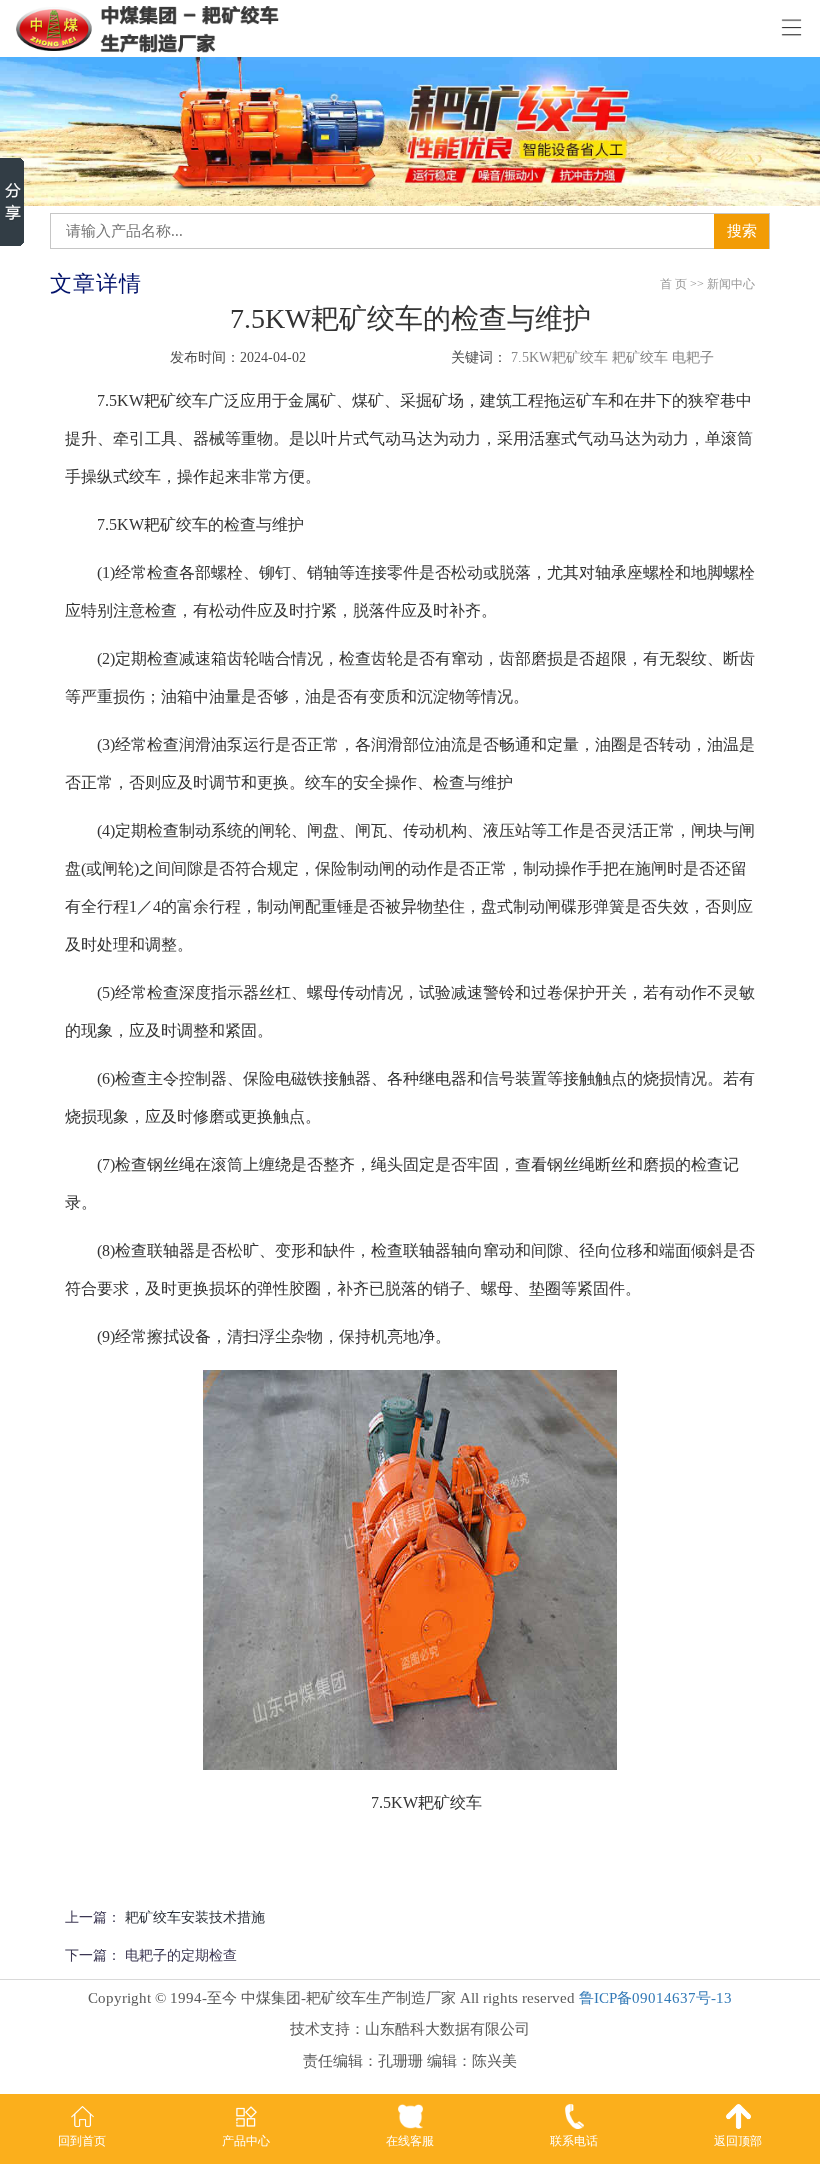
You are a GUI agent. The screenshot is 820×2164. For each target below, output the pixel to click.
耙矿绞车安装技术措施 (195, 1917)
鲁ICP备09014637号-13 (655, 1998)
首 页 (673, 284)
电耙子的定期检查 (181, 1955)
